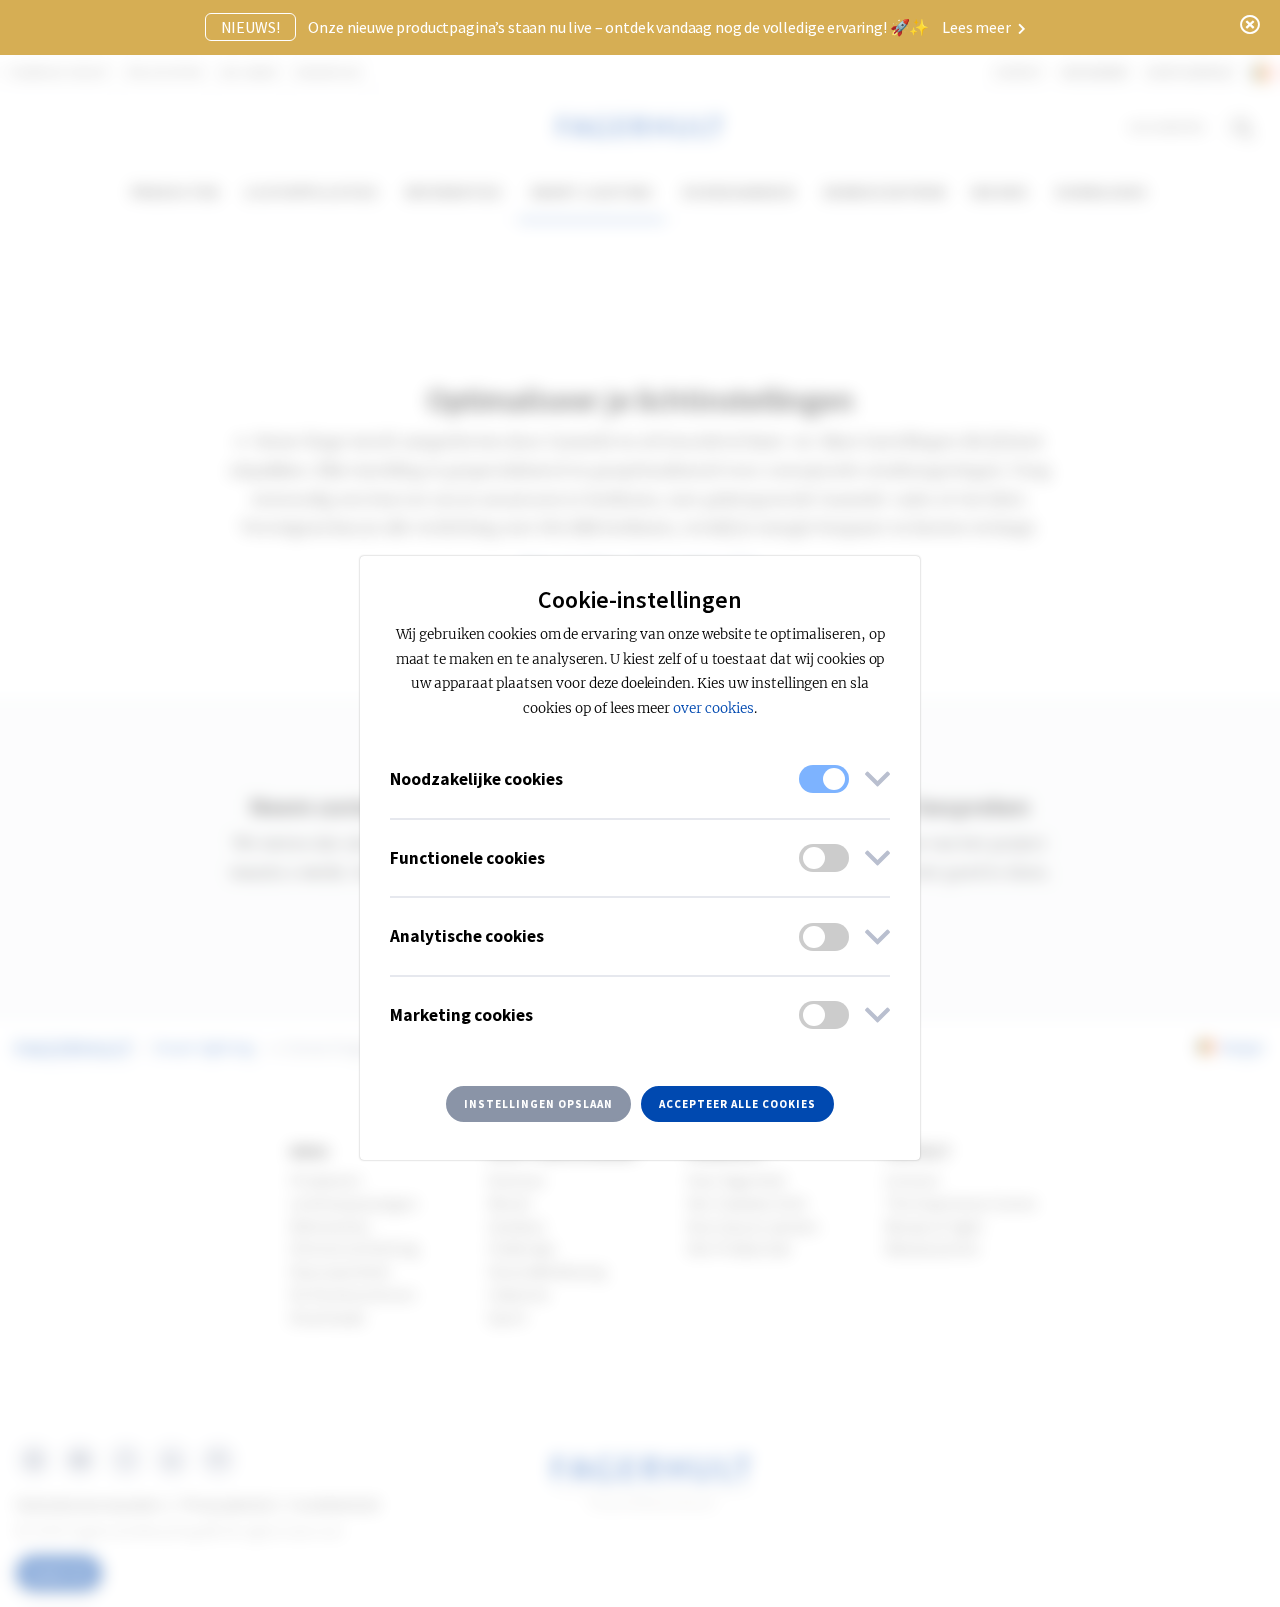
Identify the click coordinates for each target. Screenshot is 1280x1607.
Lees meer (977, 27)
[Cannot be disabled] (824, 779)
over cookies (713, 708)
